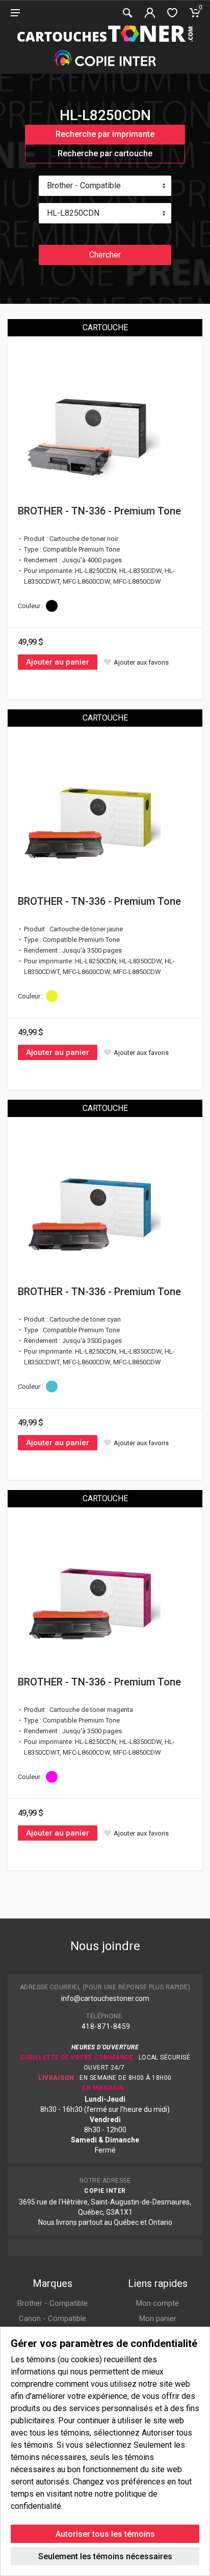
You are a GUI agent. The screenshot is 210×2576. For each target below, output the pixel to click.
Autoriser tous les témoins (105, 2534)
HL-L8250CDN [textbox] (73, 213)
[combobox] (105, 186)
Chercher (105, 255)
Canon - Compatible (52, 2319)
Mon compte (157, 2303)
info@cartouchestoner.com (105, 1998)
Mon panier (158, 2319)
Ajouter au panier (58, 662)
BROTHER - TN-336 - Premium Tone (99, 511)
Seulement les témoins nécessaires (105, 2556)
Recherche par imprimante (105, 134)
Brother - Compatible (52, 2303)
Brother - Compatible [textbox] (84, 185)
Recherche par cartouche (105, 153)
